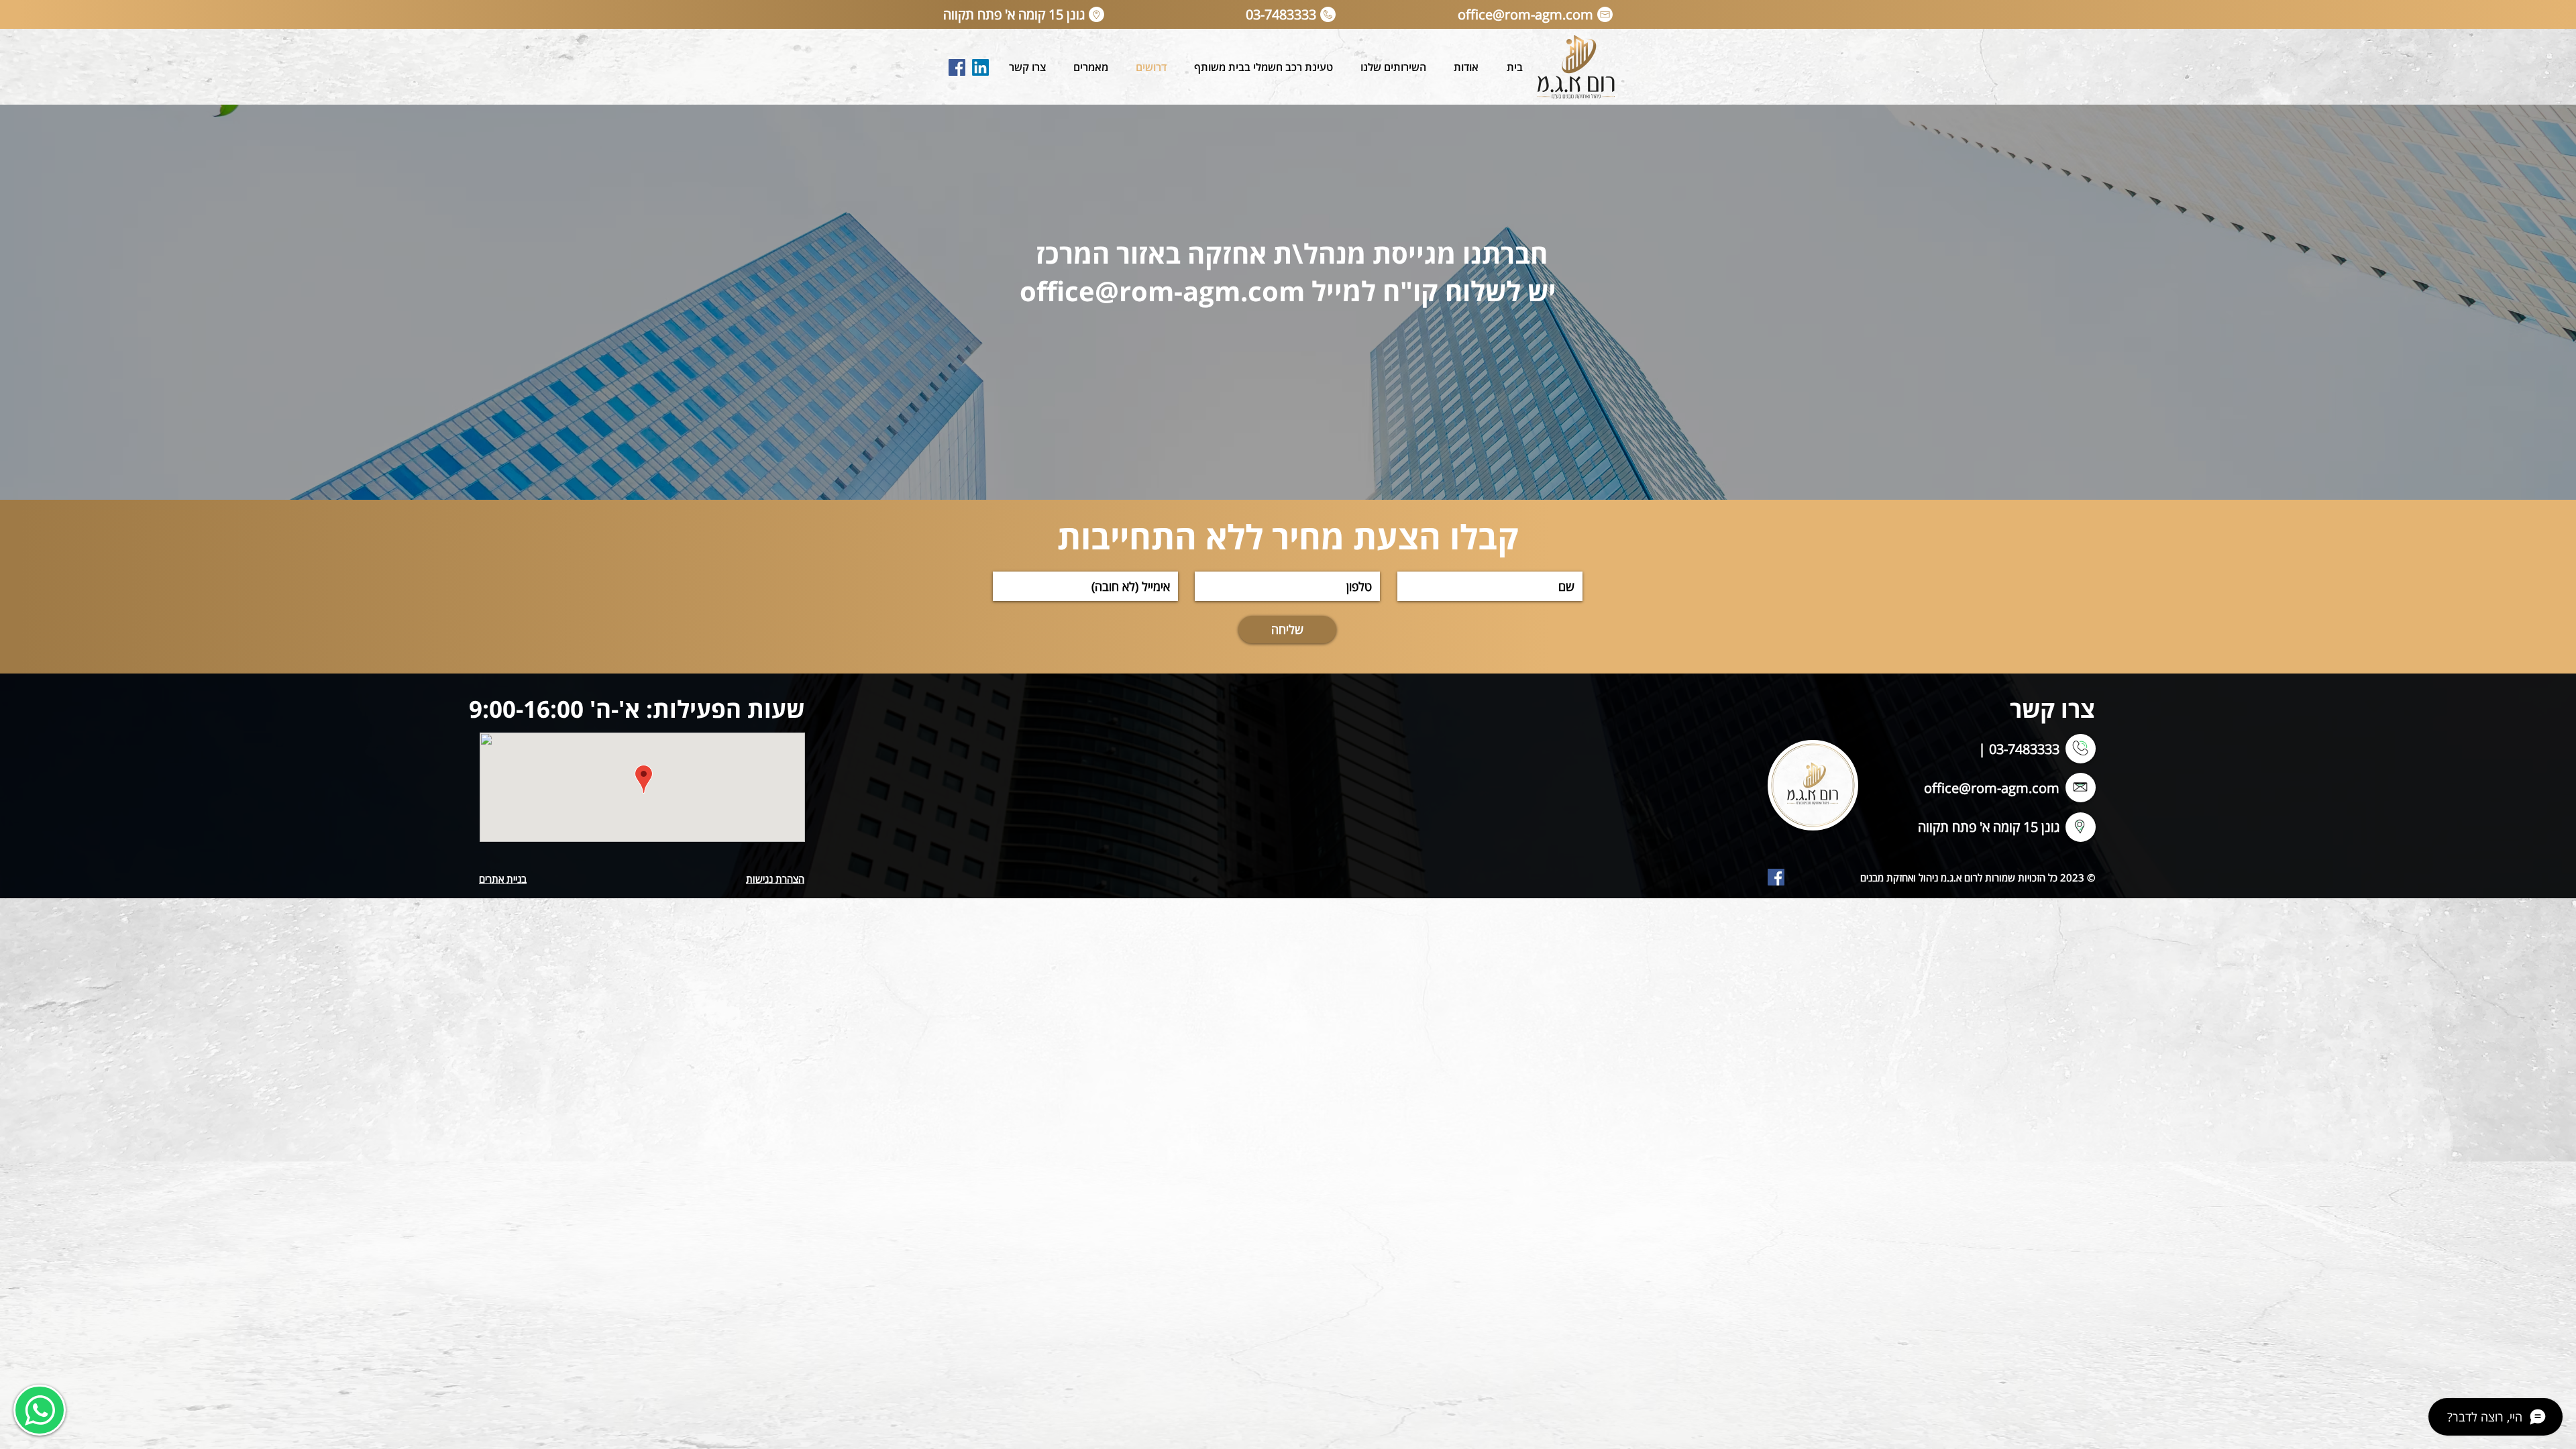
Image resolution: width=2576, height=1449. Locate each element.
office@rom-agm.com (1992, 788)
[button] (1393, 67)
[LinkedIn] (980, 67)
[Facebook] (957, 67)
